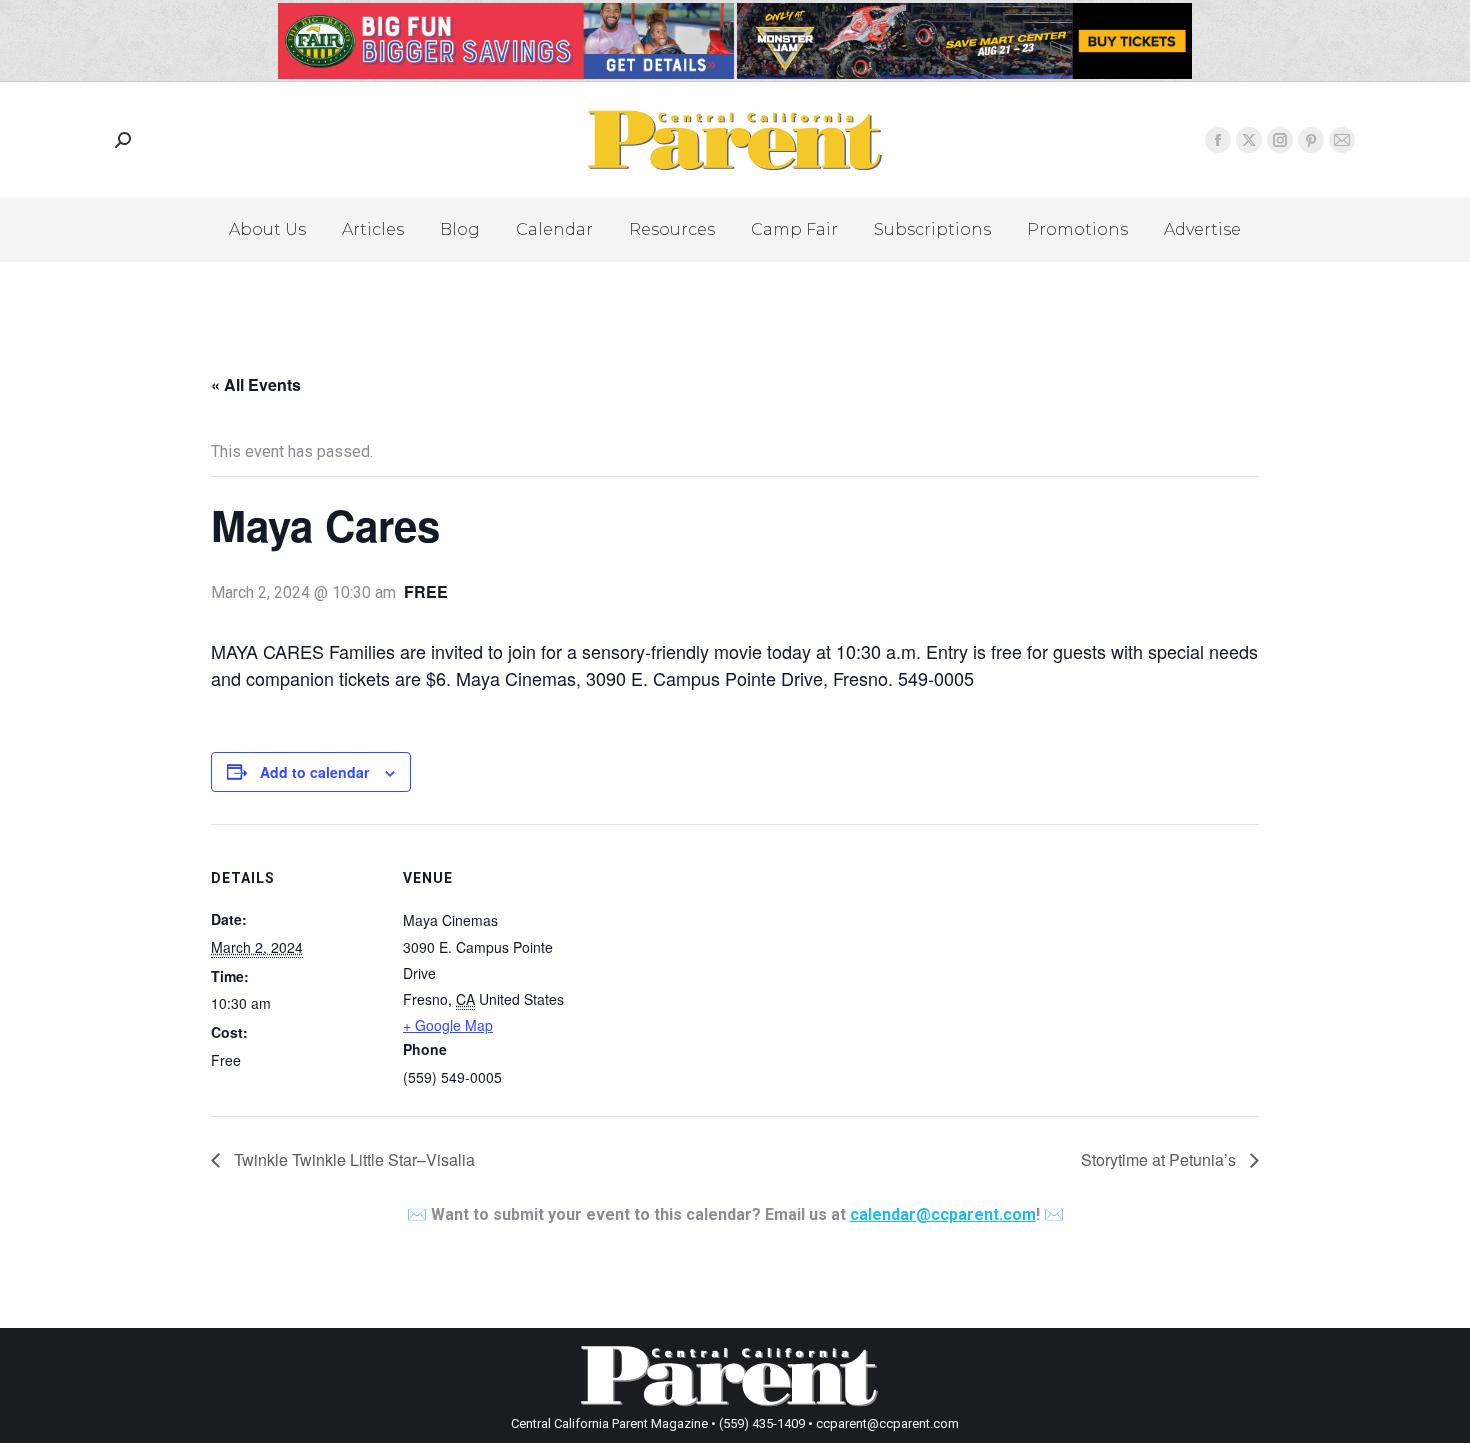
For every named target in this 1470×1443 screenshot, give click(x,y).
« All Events (256, 384)
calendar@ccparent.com (943, 1214)
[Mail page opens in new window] (1342, 140)
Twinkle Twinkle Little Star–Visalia (352, 1159)
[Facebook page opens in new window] (1218, 140)
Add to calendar (314, 772)
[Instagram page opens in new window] (1280, 140)
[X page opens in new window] (1249, 140)
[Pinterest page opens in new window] (1311, 140)
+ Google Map (448, 1025)
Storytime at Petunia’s (1160, 1159)
